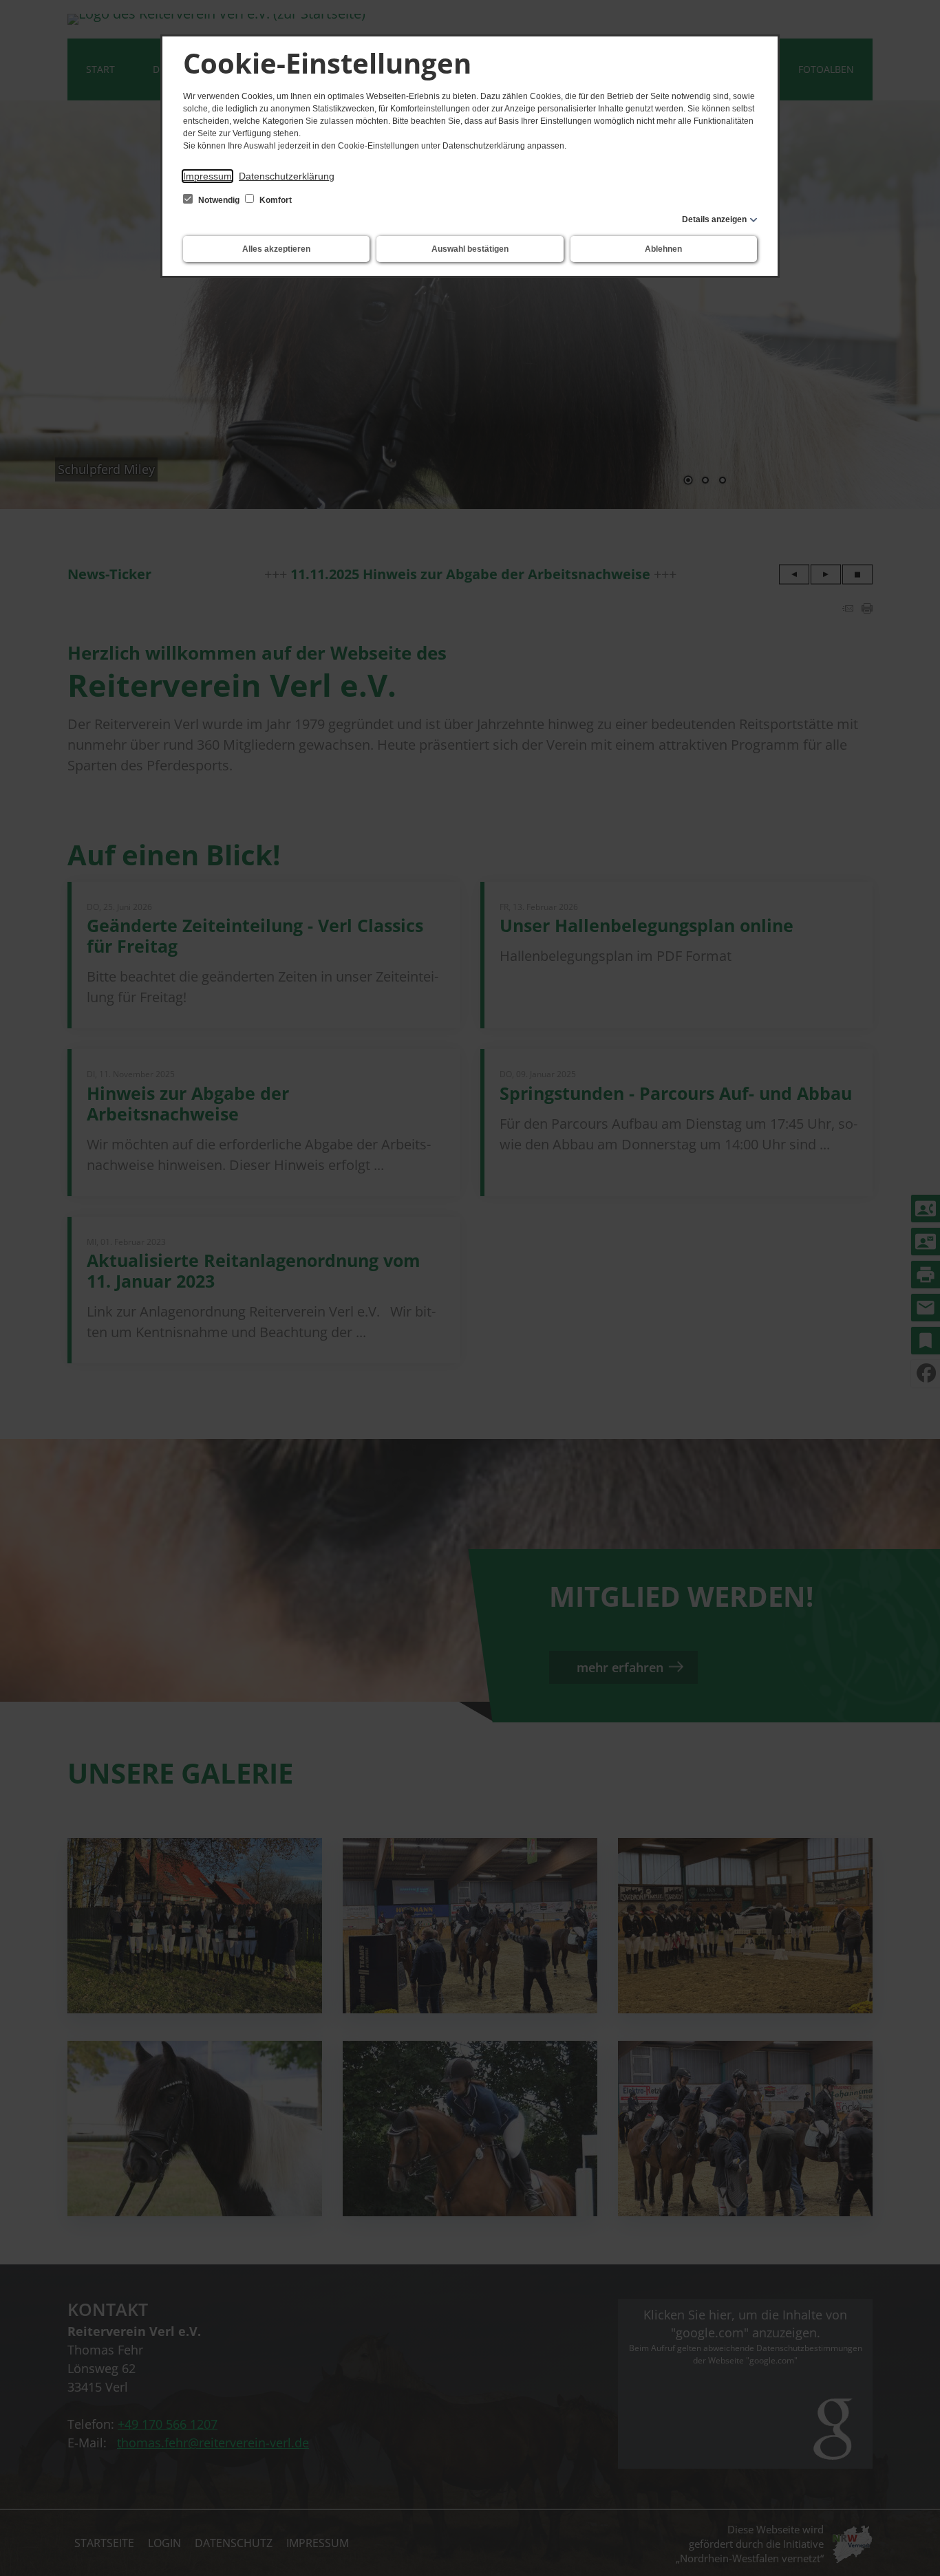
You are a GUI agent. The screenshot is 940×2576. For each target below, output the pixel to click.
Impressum (207, 176)
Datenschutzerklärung (287, 176)
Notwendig (219, 200)
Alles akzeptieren (276, 249)
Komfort (275, 200)
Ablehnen (663, 249)
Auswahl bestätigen (470, 249)
